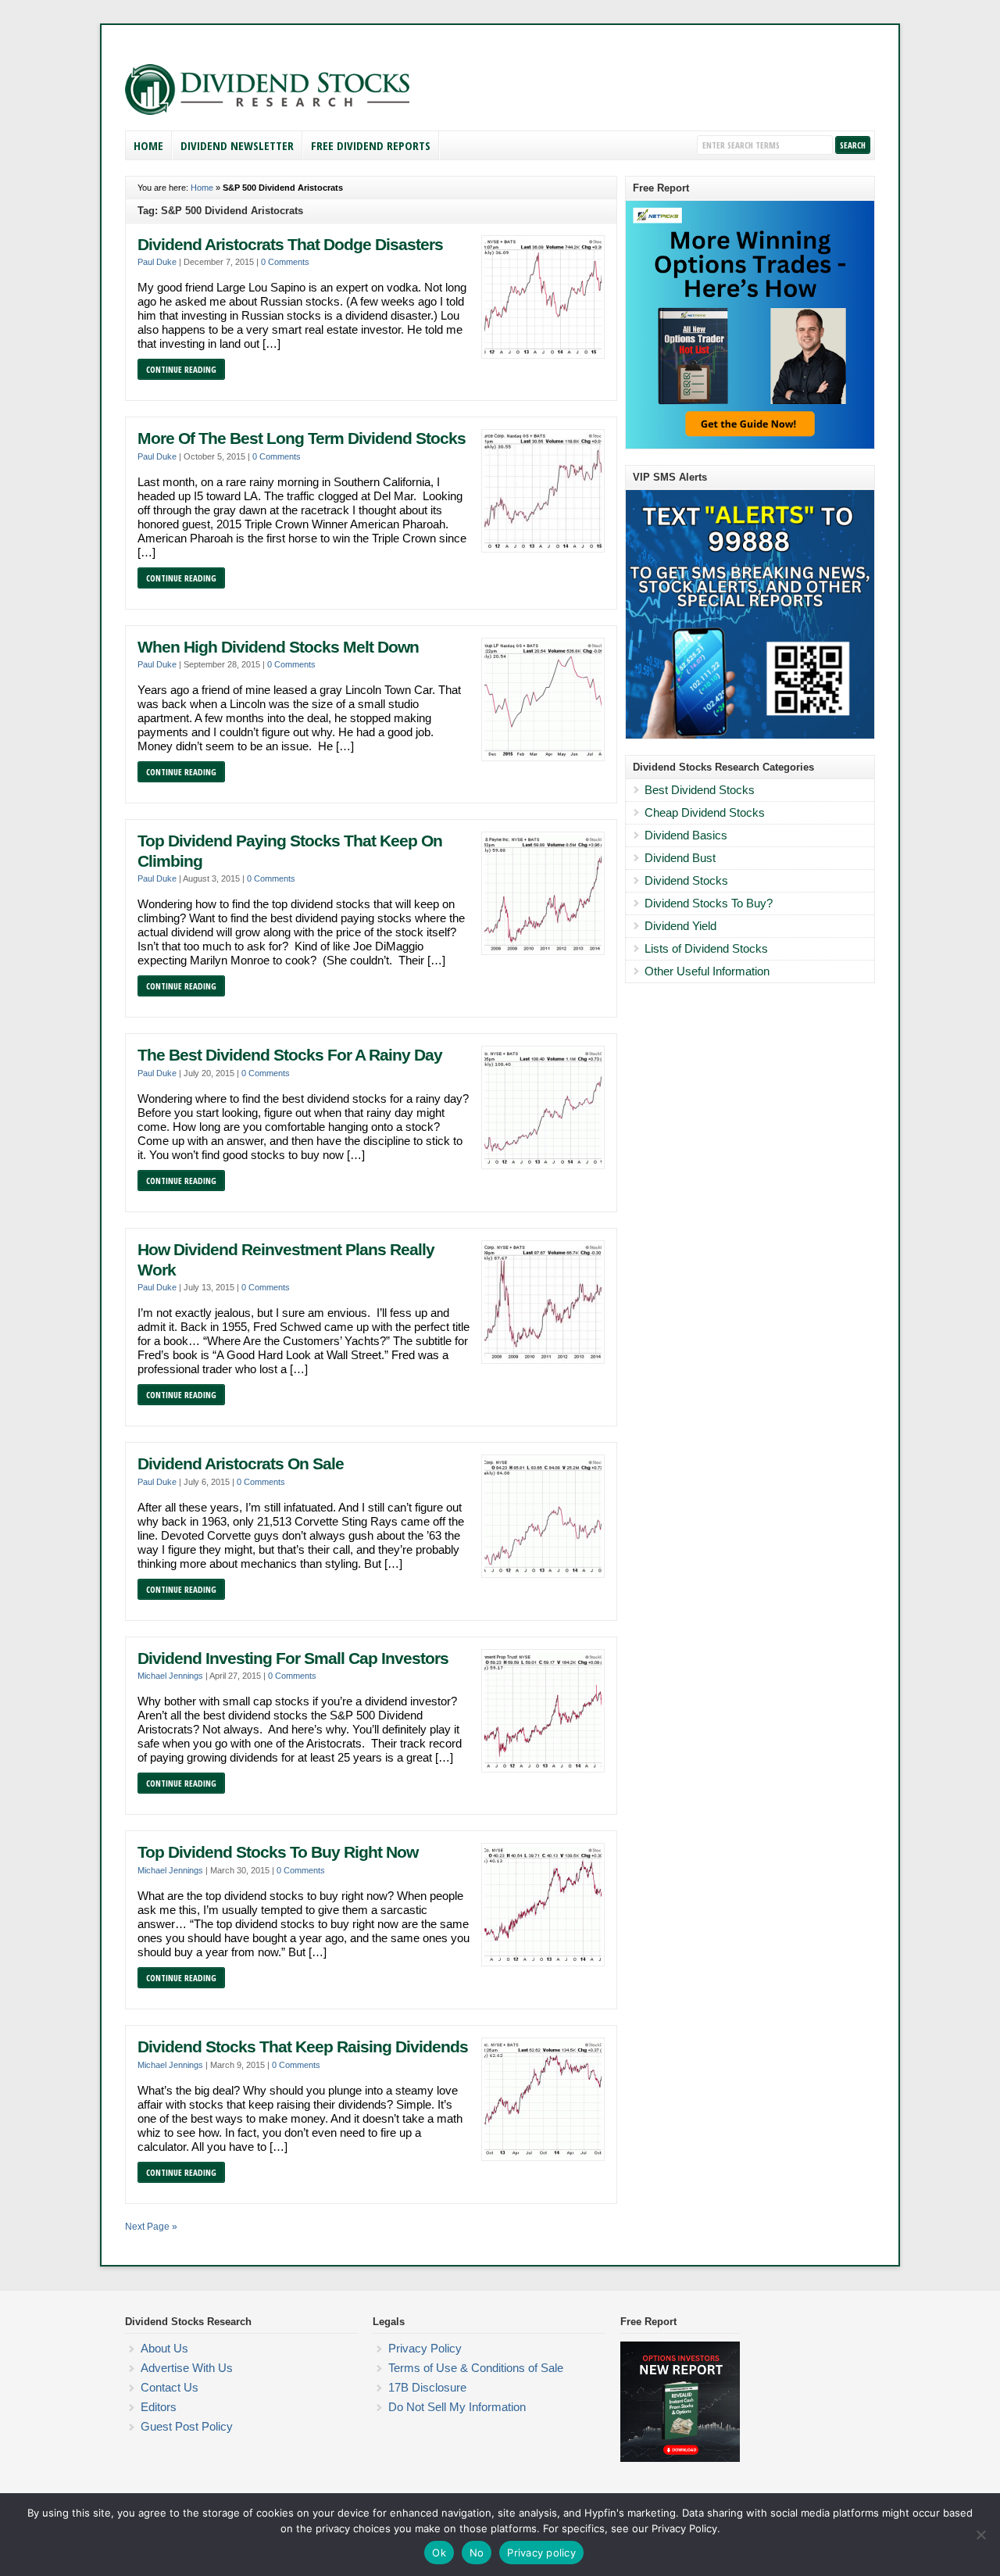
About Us (164, 2348)
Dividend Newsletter (237, 145)
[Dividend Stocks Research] (267, 112)
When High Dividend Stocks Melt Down (278, 647)
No (477, 2553)
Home (148, 145)
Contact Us (170, 2387)
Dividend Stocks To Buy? (709, 903)
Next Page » (151, 2227)
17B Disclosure (427, 2387)
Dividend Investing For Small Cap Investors (293, 1658)
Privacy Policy (425, 2348)
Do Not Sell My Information (457, 2407)
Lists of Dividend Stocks (706, 948)
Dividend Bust (680, 858)
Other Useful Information (707, 971)
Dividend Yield (680, 926)
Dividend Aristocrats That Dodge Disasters (290, 245)
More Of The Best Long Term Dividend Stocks (302, 438)
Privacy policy (541, 2553)
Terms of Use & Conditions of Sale (476, 2368)
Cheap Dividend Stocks (705, 812)
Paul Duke (157, 262)
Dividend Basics (686, 835)
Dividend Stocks (686, 880)
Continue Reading (181, 369)
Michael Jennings (170, 1676)
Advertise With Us (187, 2368)
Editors (159, 2407)
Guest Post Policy (187, 2426)
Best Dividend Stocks (700, 790)
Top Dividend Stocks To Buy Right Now (278, 1852)
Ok (439, 2553)
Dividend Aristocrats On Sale (241, 1464)
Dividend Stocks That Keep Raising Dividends (303, 2047)
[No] (980, 2535)
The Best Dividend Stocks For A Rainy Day (290, 1055)
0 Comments (285, 262)
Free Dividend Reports (371, 145)
